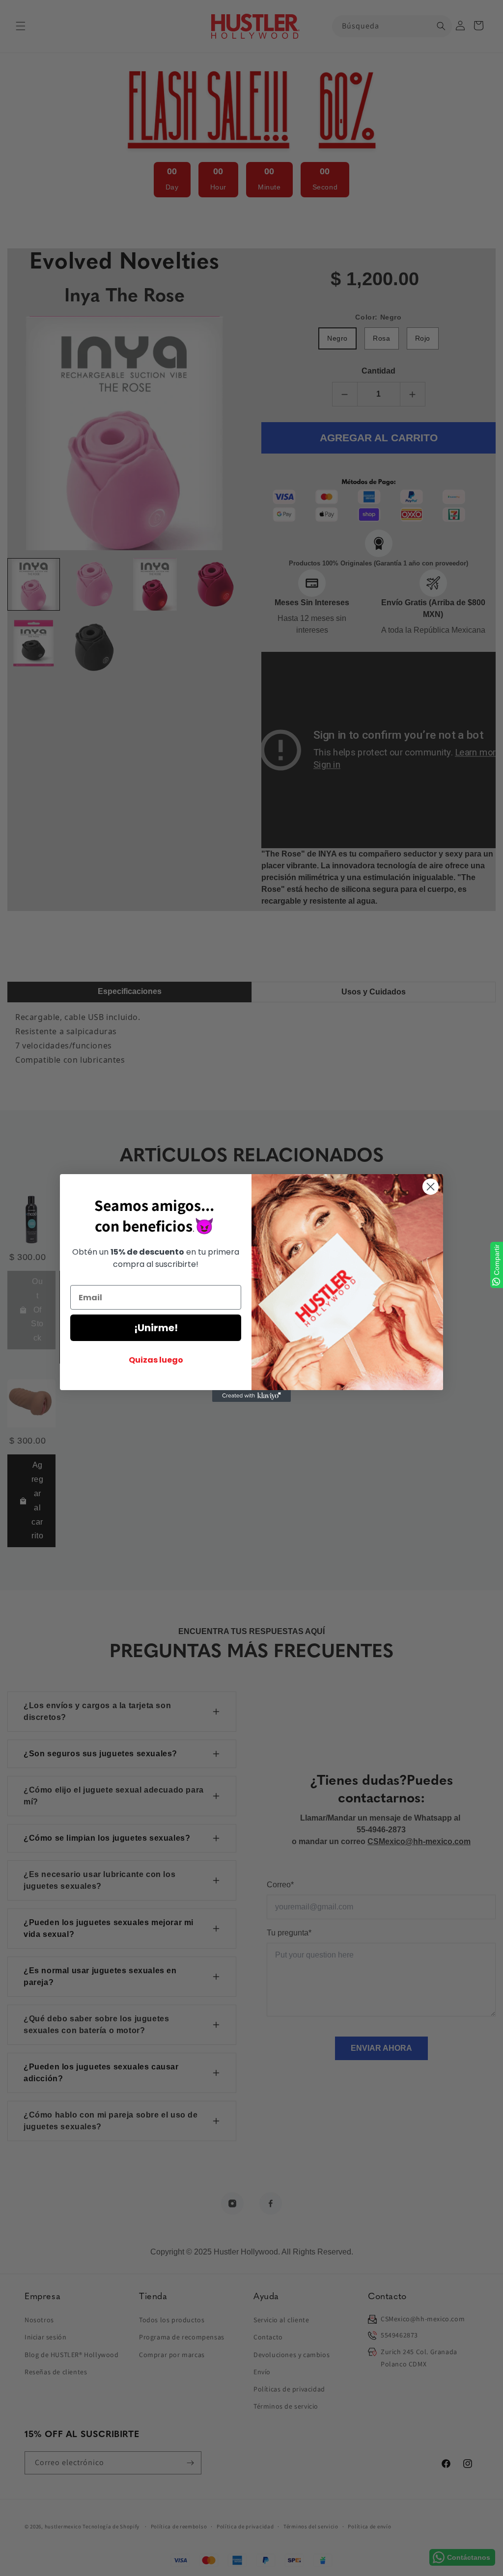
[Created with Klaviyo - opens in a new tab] (251, 1396)
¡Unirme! (156, 1328)
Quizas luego (156, 1360)
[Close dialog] (431, 1187)
